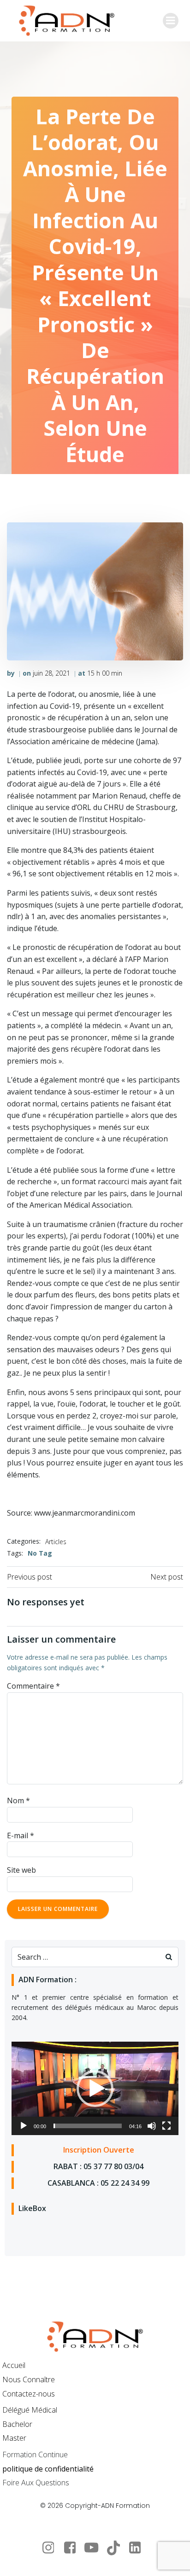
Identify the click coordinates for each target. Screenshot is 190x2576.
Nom (18, 1800)
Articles (56, 1542)
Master (14, 2438)
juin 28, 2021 (51, 673)
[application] (95, 2089)
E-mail (21, 1835)
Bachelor (17, 2424)
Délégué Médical (30, 2410)
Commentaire (33, 1686)
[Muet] (152, 2126)
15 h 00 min (105, 673)
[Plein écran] (166, 2126)
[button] (95, 2089)
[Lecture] (24, 2126)
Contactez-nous (29, 2394)
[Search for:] (86, 1957)
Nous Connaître (29, 2379)
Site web (21, 1870)
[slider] (88, 2126)
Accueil (14, 2365)
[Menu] (171, 21)
